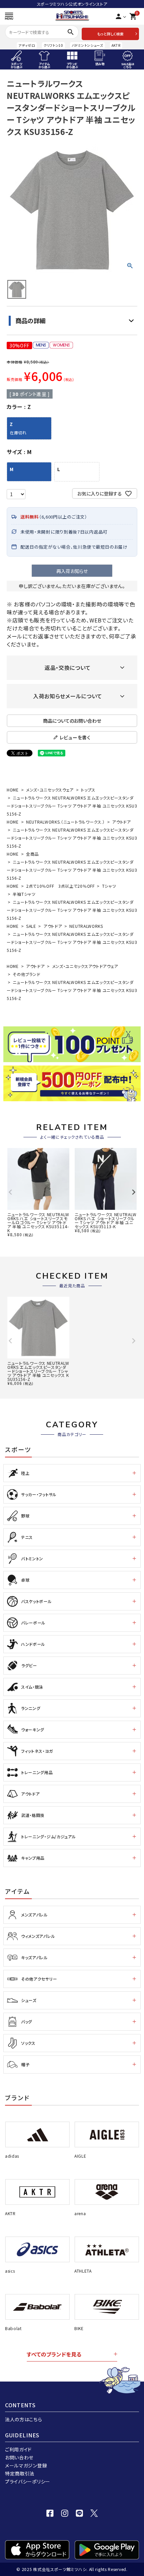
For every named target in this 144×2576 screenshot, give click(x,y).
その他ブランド (26, 974)
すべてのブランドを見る (54, 2354)
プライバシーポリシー (28, 2481)
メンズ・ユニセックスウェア (50, 790)
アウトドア (122, 822)
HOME (13, 790)
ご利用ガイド (18, 2449)
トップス (88, 790)
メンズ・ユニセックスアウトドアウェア (85, 966)
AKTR (116, 45)
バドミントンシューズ (87, 45)
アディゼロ (27, 45)
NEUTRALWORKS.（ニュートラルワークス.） (65, 822)
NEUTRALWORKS (86, 926)
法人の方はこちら (24, 2419)
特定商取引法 (20, 2473)
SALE (31, 926)
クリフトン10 (53, 45)
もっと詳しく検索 (110, 34)
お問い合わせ (19, 2457)
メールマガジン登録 (26, 2465)
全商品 (32, 854)
